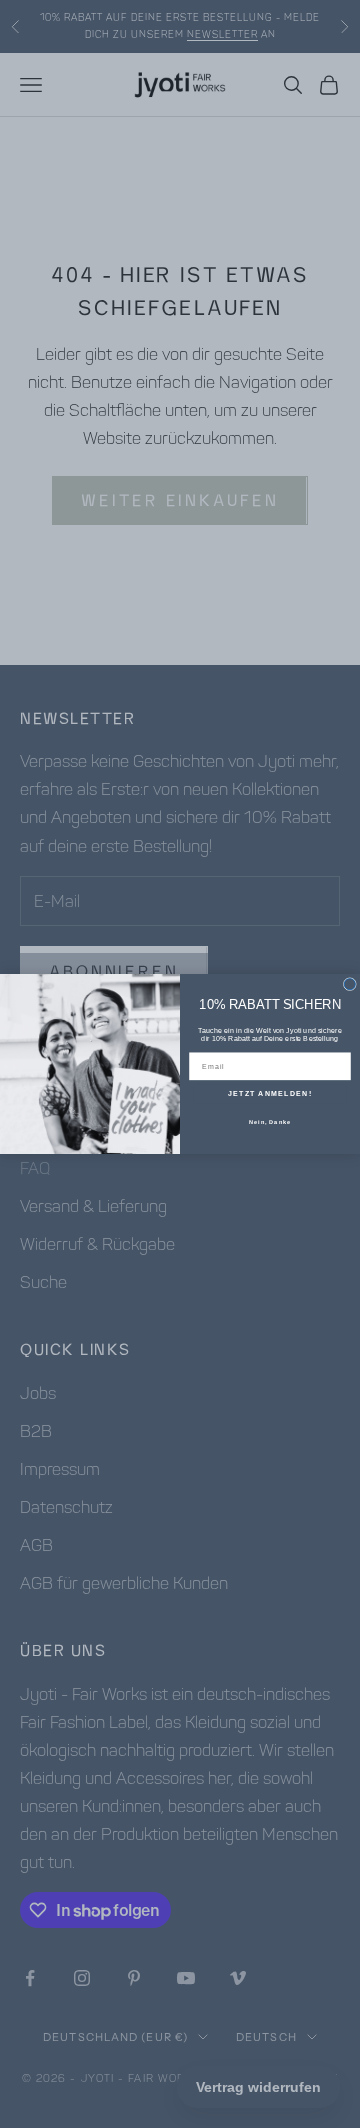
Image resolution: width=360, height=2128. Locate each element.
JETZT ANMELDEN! (270, 1094)
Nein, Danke (270, 1121)
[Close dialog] (349, 984)
